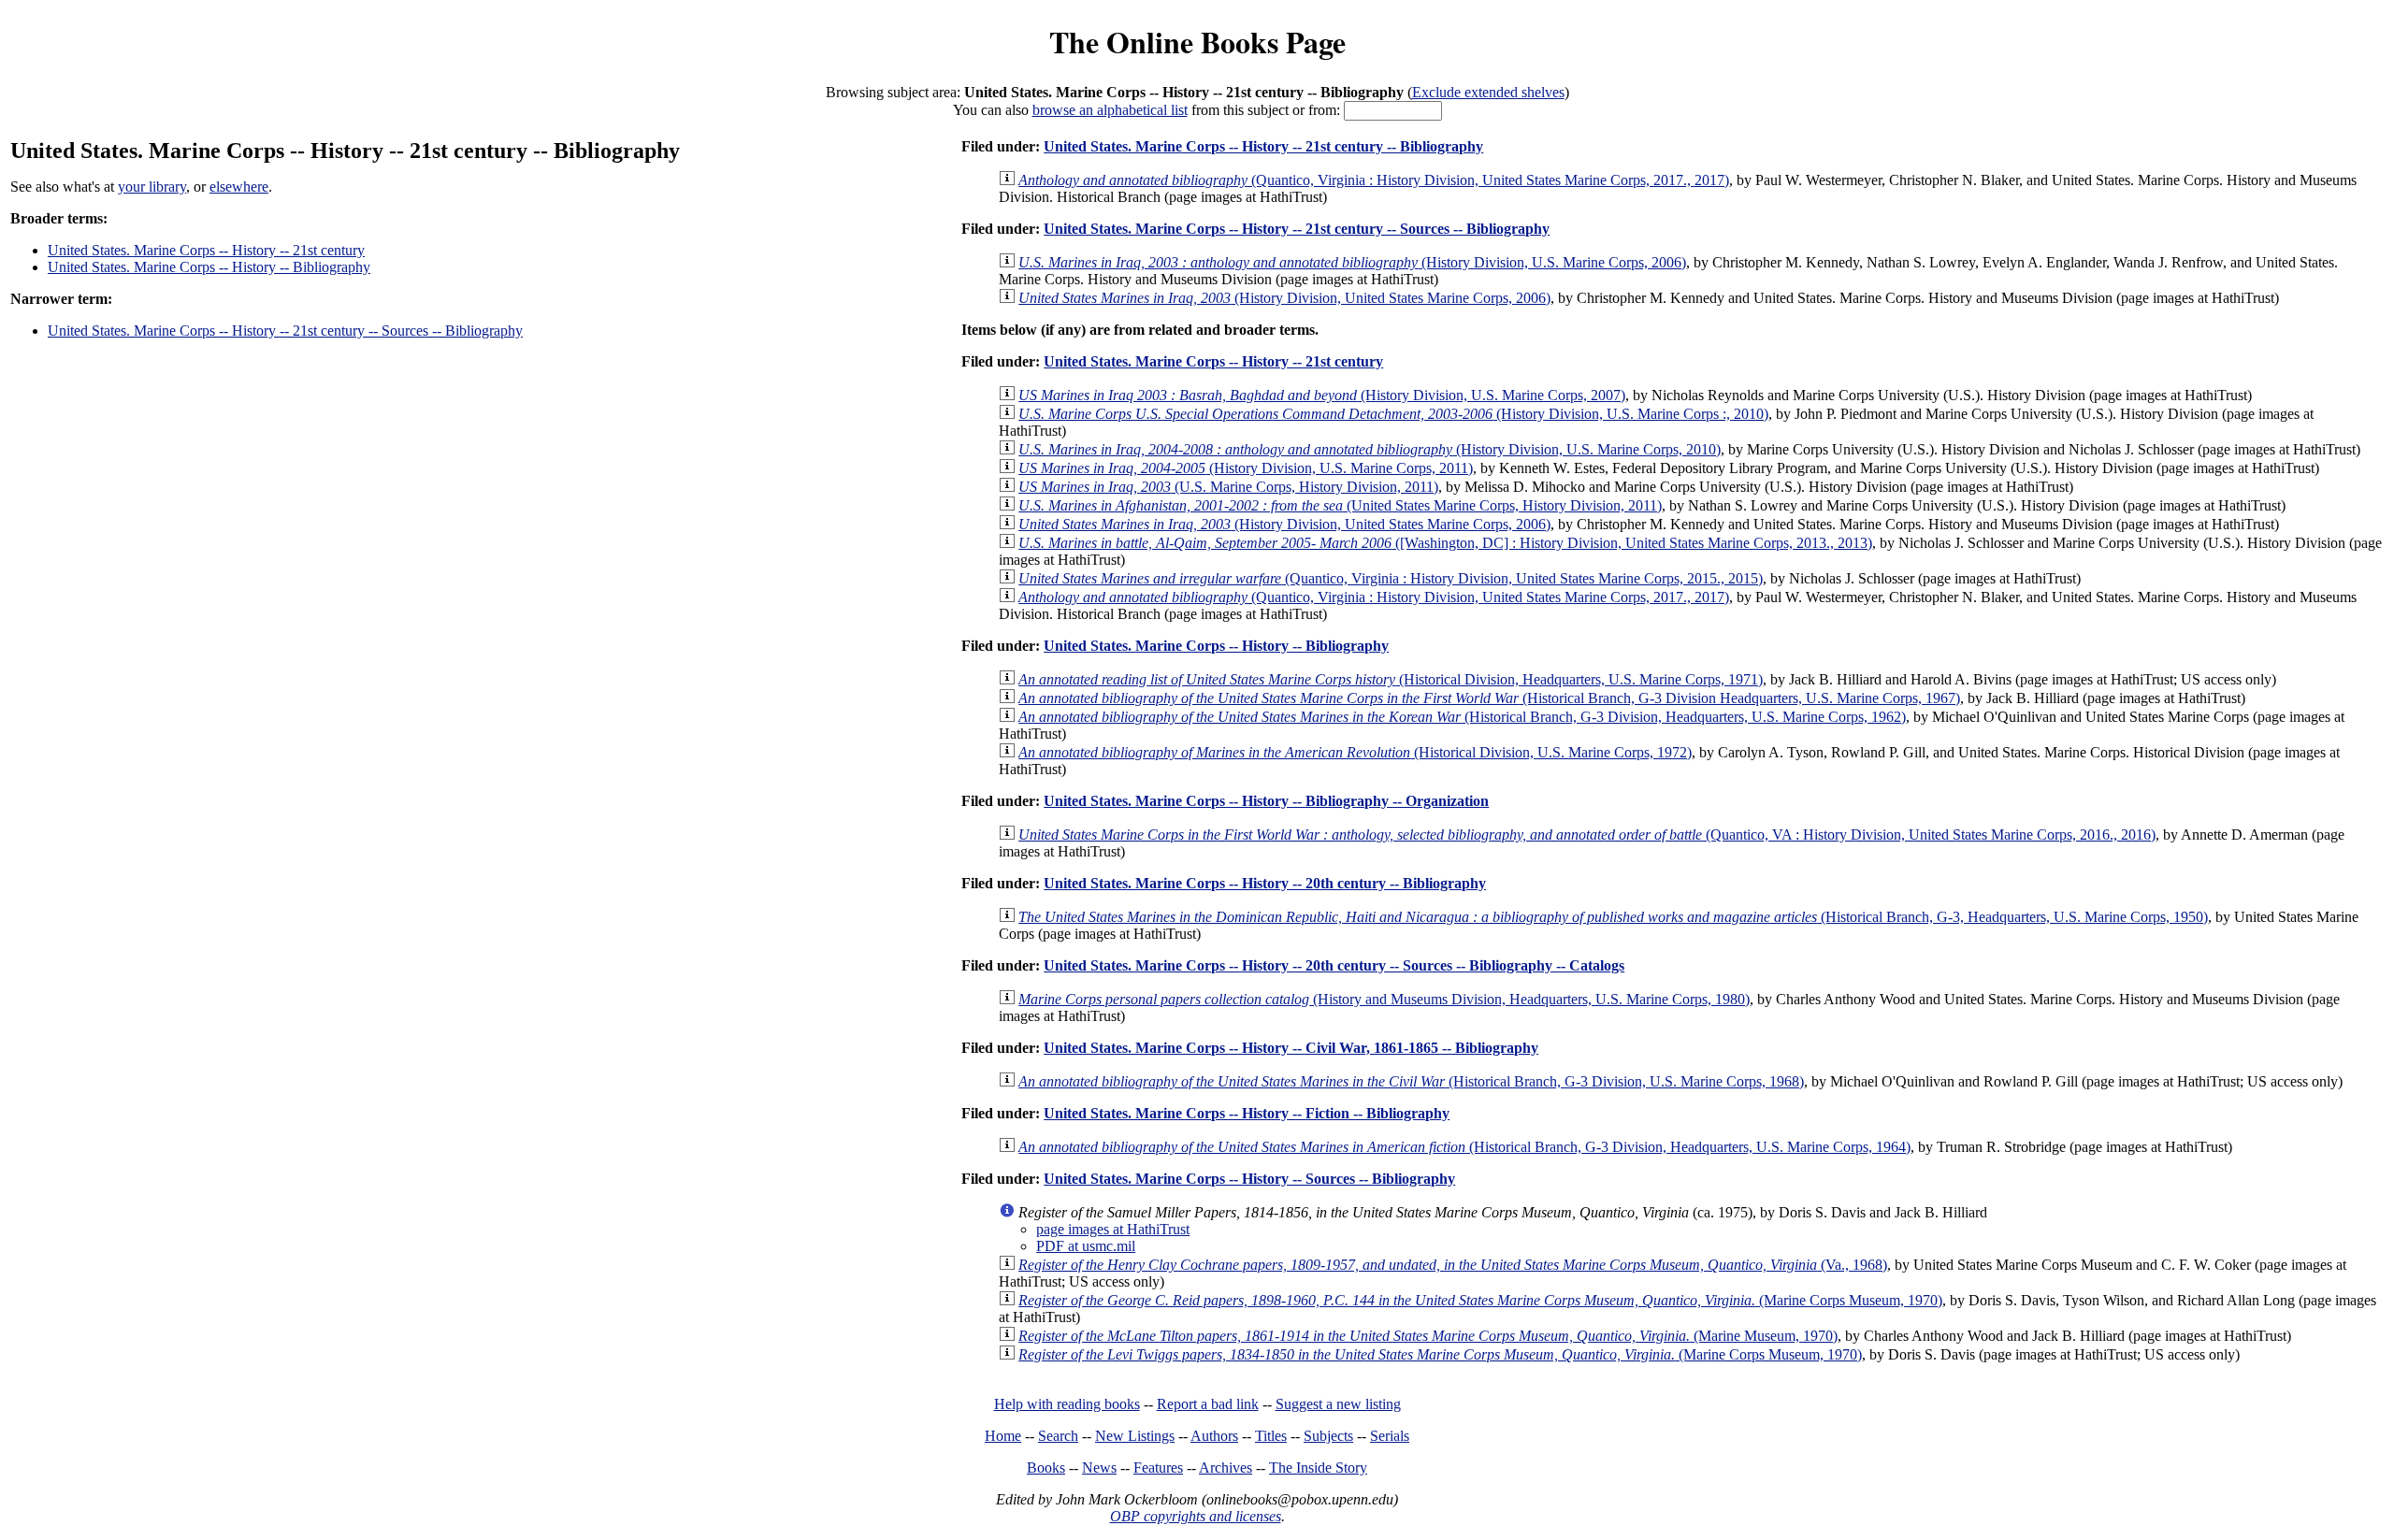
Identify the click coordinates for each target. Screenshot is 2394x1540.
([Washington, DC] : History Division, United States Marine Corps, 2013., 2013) (1445, 543)
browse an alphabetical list (1110, 110)
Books (1046, 1468)
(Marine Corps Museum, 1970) (1480, 1300)
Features (1158, 1468)
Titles (1271, 1436)
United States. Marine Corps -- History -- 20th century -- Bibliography (1265, 883)
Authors (1214, 1436)
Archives (1226, 1468)
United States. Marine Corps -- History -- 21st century (206, 250)
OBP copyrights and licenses (1196, 1516)
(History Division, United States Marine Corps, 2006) (1284, 298)
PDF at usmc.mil (1086, 1246)
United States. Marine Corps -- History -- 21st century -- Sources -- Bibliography (285, 331)
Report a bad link (1208, 1404)
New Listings (1135, 1436)
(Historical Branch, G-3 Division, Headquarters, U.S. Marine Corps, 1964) (1464, 1147)
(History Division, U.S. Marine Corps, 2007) (1322, 395)
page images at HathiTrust (1113, 1229)
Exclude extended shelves (1488, 92)
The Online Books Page (1197, 42)
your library (152, 187)
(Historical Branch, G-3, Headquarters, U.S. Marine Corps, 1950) (1613, 917)
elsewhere (239, 187)
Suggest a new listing (1338, 1404)
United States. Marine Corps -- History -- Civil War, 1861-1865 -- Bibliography (1291, 1048)
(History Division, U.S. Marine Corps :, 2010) (1393, 414)
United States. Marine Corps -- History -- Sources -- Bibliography (1249, 1179)
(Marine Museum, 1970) (1428, 1336)
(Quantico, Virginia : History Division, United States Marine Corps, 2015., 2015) (1391, 578)
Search (1058, 1436)
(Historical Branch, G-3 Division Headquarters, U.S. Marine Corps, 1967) (1489, 698)
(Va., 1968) (1453, 1265)
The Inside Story (1318, 1468)
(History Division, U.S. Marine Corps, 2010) (1370, 449)
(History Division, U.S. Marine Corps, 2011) (1246, 468)
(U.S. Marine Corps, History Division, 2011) (1228, 487)
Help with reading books (1067, 1404)
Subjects (1328, 1436)
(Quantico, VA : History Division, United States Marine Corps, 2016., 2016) (1587, 835)
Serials (1390, 1436)
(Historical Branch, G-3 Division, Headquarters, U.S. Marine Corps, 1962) (1462, 717)
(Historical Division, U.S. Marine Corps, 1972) (1355, 752)
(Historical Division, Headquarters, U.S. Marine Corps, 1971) (1391, 679)
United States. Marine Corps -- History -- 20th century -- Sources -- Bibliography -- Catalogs (1334, 965)
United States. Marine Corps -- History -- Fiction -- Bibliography (1247, 1113)
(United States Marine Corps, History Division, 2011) (1340, 505)
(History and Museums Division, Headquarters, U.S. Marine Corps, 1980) (1384, 999)
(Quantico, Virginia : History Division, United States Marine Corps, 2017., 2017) (1374, 180)
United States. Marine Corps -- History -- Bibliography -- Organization (1266, 801)
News (1099, 1468)
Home (1003, 1436)
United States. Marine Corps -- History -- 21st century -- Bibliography (1263, 146)
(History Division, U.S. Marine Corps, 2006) (1352, 262)
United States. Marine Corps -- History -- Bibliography (209, 267)
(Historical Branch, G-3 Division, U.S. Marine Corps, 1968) (1411, 1081)
